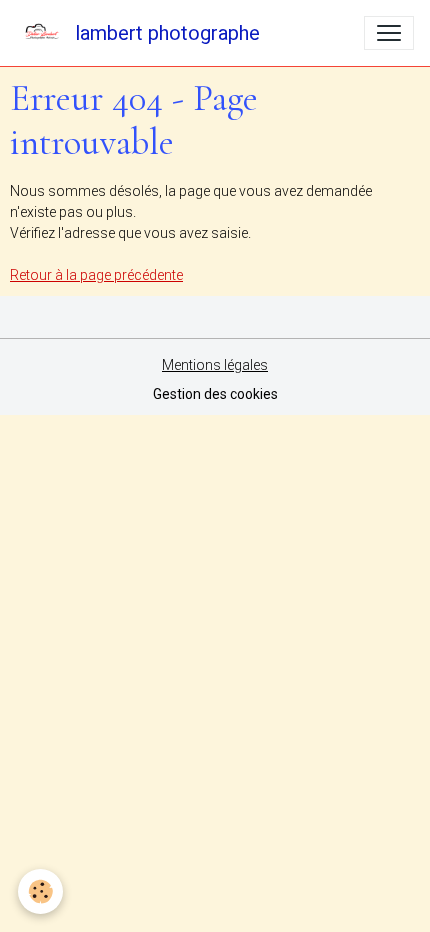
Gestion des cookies (215, 394)
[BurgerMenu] (389, 33)
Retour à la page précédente (96, 275)
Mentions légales (215, 365)
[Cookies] (40, 891)
